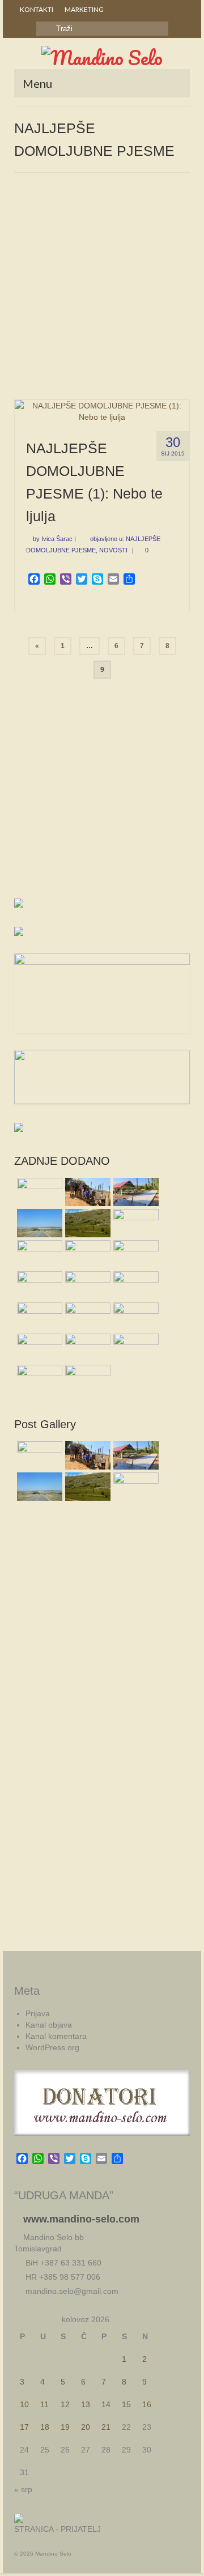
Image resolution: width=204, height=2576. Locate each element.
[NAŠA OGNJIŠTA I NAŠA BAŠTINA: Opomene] (38, 1285)
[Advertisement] (102, 292)
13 (86, 2404)
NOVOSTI (113, 550)
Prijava (38, 2013)
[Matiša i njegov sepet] (38, 1379)
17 (24, 2427)
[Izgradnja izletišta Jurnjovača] (135, 1192)
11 (44, 2404)
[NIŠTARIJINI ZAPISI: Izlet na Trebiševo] (135, 1285)
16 (147, 2404)
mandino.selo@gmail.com (71, 2291)
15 (126, 2404)
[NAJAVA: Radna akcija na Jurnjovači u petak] (86, 1285)
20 (86, 2427)
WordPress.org (52, 2047)
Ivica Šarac (57, 539)
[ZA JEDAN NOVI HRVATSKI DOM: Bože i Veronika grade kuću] (86, 1254)
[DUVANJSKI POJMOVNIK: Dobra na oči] (86, 1317)
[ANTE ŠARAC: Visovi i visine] (38, 1348)
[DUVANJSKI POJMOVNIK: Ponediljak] (86, 1348)
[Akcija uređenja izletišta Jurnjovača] (86, 1192)
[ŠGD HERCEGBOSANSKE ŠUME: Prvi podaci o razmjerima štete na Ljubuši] (38, 1254)
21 (106, 2427)
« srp (23, 2489)
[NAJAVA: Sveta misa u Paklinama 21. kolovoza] (38, 1317)
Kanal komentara (56, 2036)
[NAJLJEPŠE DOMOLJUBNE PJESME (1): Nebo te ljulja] (102, 410)
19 (65, 2427)
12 (65, 2404)
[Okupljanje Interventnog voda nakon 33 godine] (135, 1223)
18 (45, 2427)
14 (106, 2404)
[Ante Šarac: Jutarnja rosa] (86, 1223)
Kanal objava (49, 2025)
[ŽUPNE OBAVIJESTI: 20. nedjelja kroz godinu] (86, 1379)
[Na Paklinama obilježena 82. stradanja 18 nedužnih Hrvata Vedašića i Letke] (38, 1192)
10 (24, 2404)
